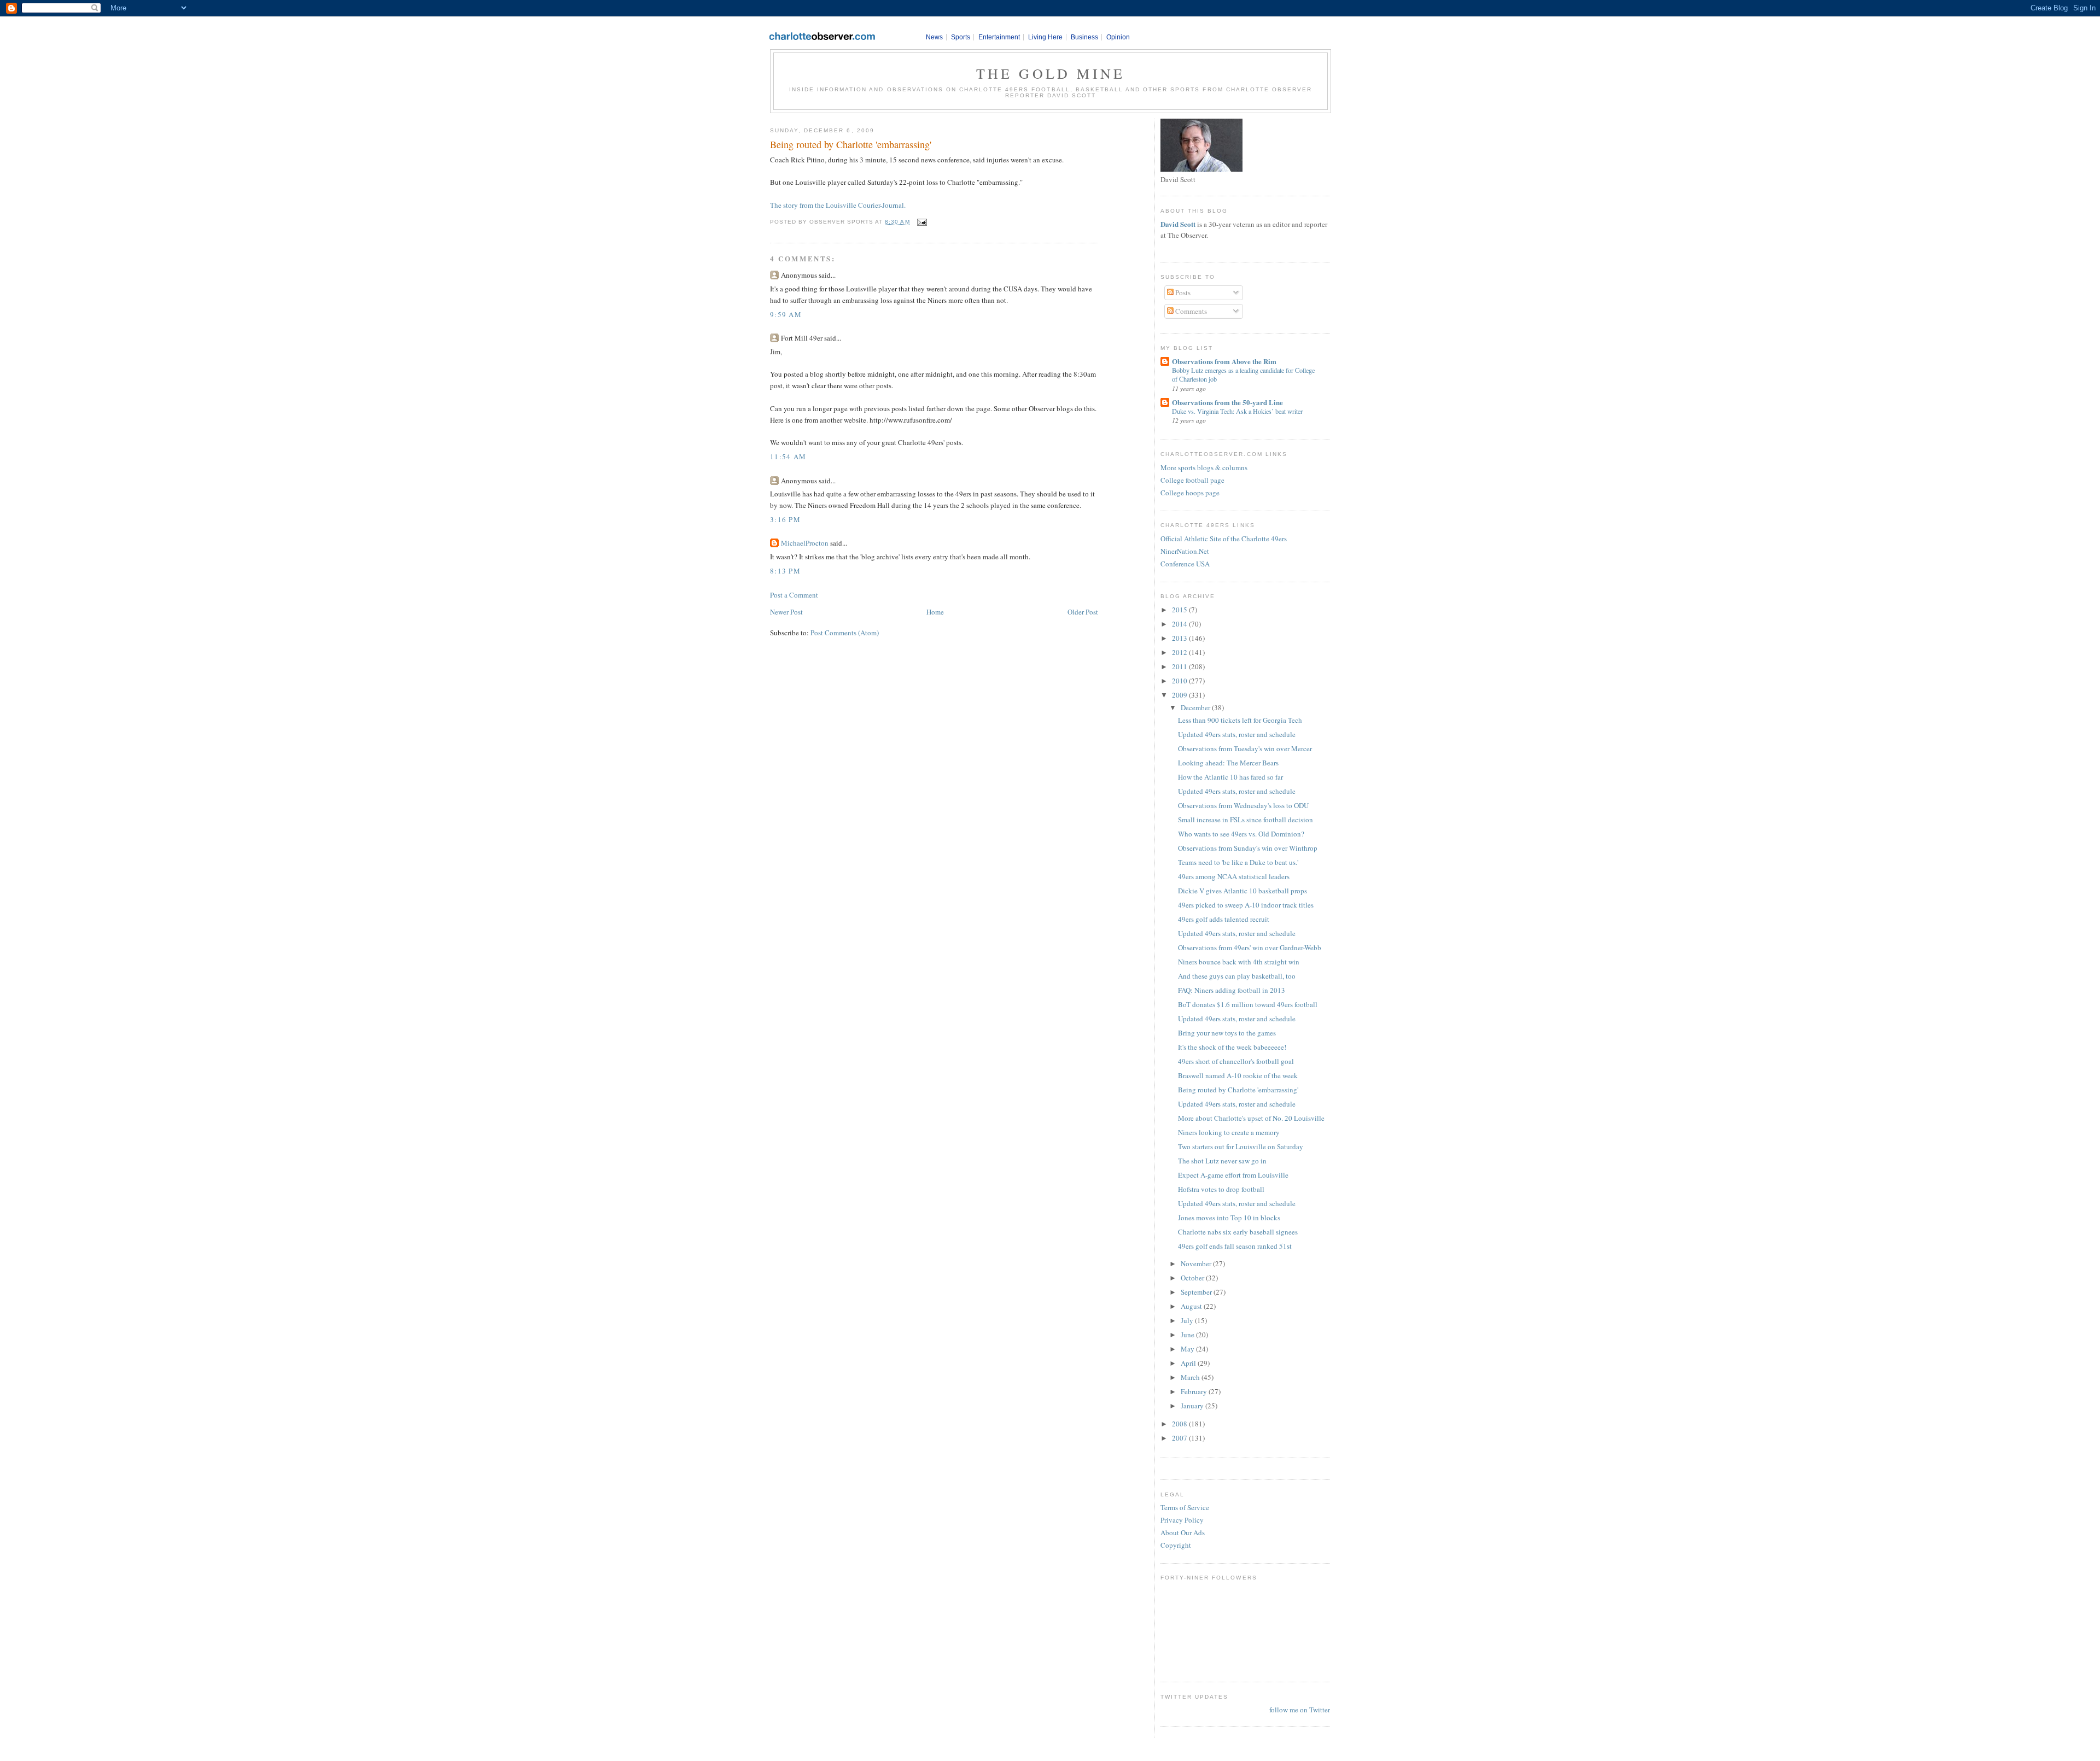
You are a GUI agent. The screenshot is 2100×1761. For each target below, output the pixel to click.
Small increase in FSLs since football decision (1246, 820)
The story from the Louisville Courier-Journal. (838, 205)
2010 (1180, 681)
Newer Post (786, 612)
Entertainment (999, 37)
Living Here (1045, 37)
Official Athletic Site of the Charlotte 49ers (1224, 539)
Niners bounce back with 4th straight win (1239, 962)
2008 (1180, 1424)
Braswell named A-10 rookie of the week (1238, 1075)
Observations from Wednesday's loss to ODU (1243, 805)
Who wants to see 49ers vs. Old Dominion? (1241, 834)
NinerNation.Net (1185, 551)
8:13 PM (785, 571)
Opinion (1118, 37)
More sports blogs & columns (1204, 467)
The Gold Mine (1051, 73)
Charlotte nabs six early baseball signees (1238, 1232)
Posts (1182, 292)
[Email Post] (921, 222)
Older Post (1083, 612)
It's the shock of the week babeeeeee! (1232, 1047)
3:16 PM (785, 519)
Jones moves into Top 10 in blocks (1229, 1218)
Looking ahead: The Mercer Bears (1228, 763)
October (1193, 1278)
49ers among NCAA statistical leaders (1234, 876)
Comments (1190, 311)
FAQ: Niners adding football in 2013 (1232, 990)
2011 (1180, 666)
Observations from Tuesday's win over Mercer (1245, 748)
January (1193, 1406)
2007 (1180, 1438)
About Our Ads (1183, 1532)
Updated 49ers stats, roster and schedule (1237, 734)
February (1195, 1391)
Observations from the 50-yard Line (1227, 402)
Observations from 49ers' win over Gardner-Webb (1250, 947)
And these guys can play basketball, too (1237, 976)
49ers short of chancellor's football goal (1236, 1061)
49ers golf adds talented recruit (1224, 919)
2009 (1180, 695)
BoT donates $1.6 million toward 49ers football (1248, 1004)
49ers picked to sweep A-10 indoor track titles (1246, 905)
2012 (1180, 652)
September (1197, 1292)
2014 (1180, 624)
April (1189, 1363)
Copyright (1176, 1545)
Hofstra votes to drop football (1221, 1189)
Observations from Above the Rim (1224, 361)
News (934, 37)
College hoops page (1190, 493)
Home (935, 612)
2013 (1180, 638)
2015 (1180, 610)
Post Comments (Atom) (845, 633)
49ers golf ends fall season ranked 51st (1235, 1246)
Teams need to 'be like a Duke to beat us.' (1238, 862)
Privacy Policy (1182, 1520)
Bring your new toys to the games (1227, 1033)
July (1188, 1320)
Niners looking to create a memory (1229, 1132)
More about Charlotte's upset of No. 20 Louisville (1251, 1118)
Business (1084, 37)
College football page (1192, 480)
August (1192, 1306)
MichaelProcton (805, 543)
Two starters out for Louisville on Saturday (1241, 1146)
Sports (961, 37)
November (1197, 1263)
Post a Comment (794, 595)
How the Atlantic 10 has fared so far (1230, 777)
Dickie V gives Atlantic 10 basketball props (1242, 891)
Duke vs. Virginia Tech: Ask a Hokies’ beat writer (1237, 411)
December (1196, 707)
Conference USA (1185, 564)
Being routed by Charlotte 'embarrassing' (851, 144)
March (1191, 1377)
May (1188, 1349)
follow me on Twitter (1300, 1710)
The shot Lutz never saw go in (1222, 1161)
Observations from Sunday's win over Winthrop (1248, 848)
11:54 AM (788, 457)
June (1188, 1335)
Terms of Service (1185, 1507)
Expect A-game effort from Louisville (1233, 1175)
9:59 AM (786, 314)
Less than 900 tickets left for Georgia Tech (1240, 720)
